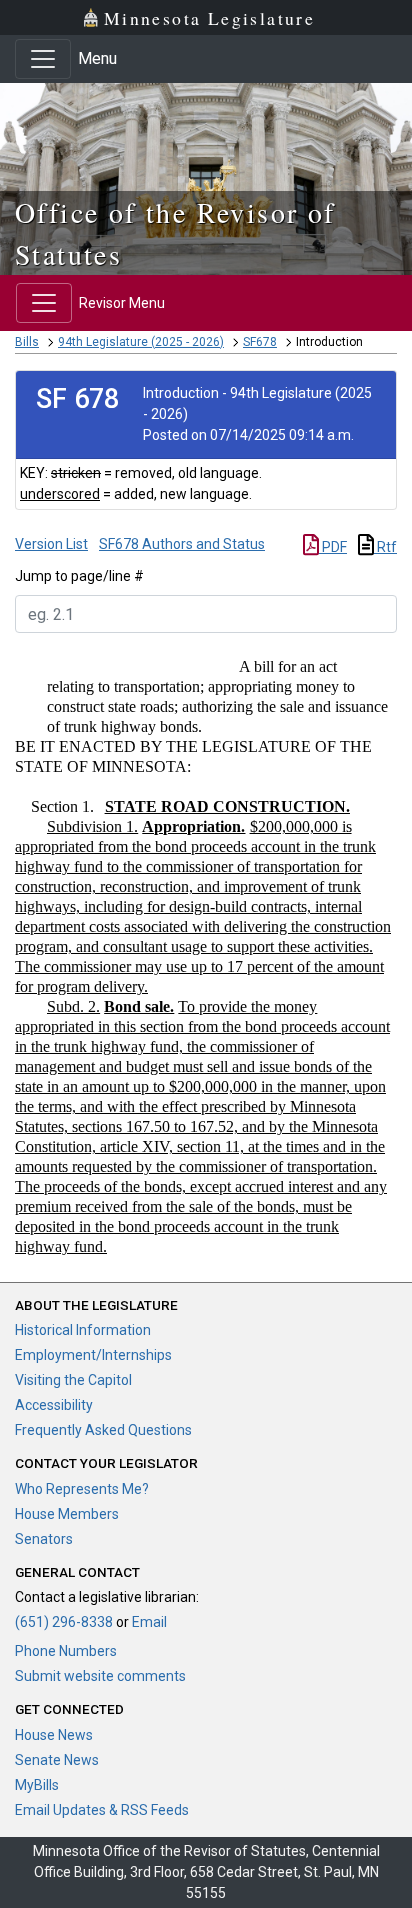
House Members (67, 1514)
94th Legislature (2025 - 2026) (141, 342)
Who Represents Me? (82, 1489)
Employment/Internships (93, 1355)
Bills (27, 342)
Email (149, 1622)
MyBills (37, 1785)
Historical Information (83, 1330)
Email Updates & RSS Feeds (102, 1810)
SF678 (260, 342)
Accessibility (54, 1405)
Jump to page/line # (79, 576)
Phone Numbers (66, 1651)
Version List (51, 544)
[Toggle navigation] (43, 59)
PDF (333, 547)
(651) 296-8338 (64, 1622)
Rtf (385, 547)
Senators (44, 1539)
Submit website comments (100, 1676)
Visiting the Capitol (73, 1380)
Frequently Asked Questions (103, 1430)
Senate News (57, 1760)
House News (54, 1735)
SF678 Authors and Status (182, 544)
